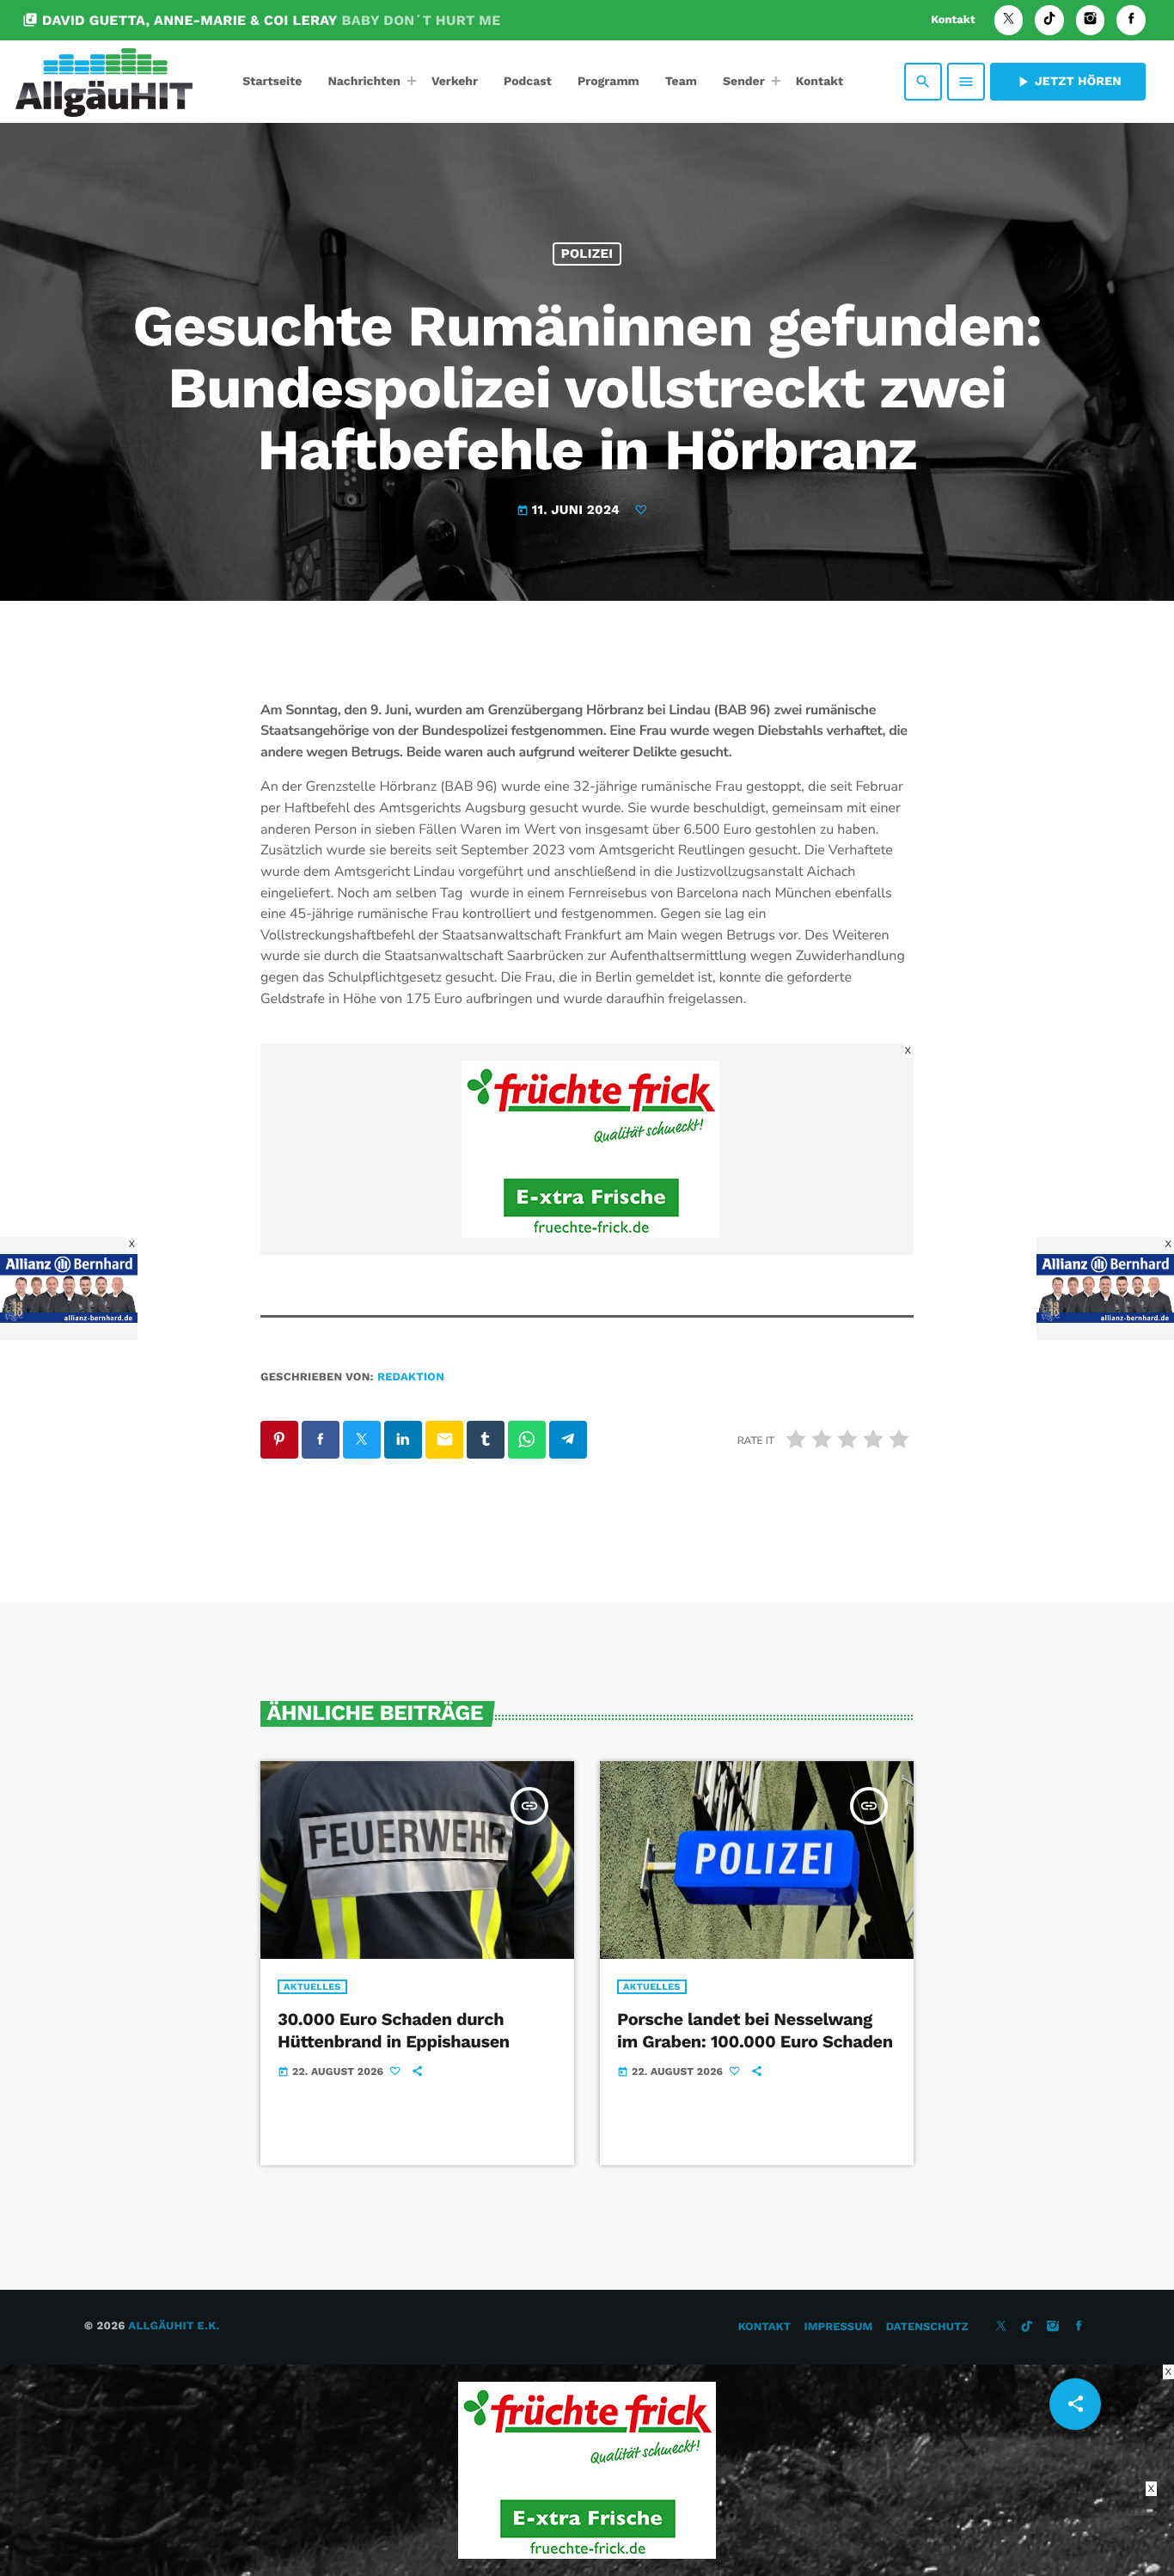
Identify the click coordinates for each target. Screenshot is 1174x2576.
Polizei (587, 254)
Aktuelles (312, 1987)
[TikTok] (1049, 20)
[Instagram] (1091, 20)
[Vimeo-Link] (104, 82)
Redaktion (411, 1377)
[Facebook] (1131, 20)
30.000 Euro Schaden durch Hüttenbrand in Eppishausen (394, 2030)
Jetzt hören (1068, 82)
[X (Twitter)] (1009, 20)
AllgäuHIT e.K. (174, 2326)
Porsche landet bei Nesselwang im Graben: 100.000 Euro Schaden (755, 2030)
